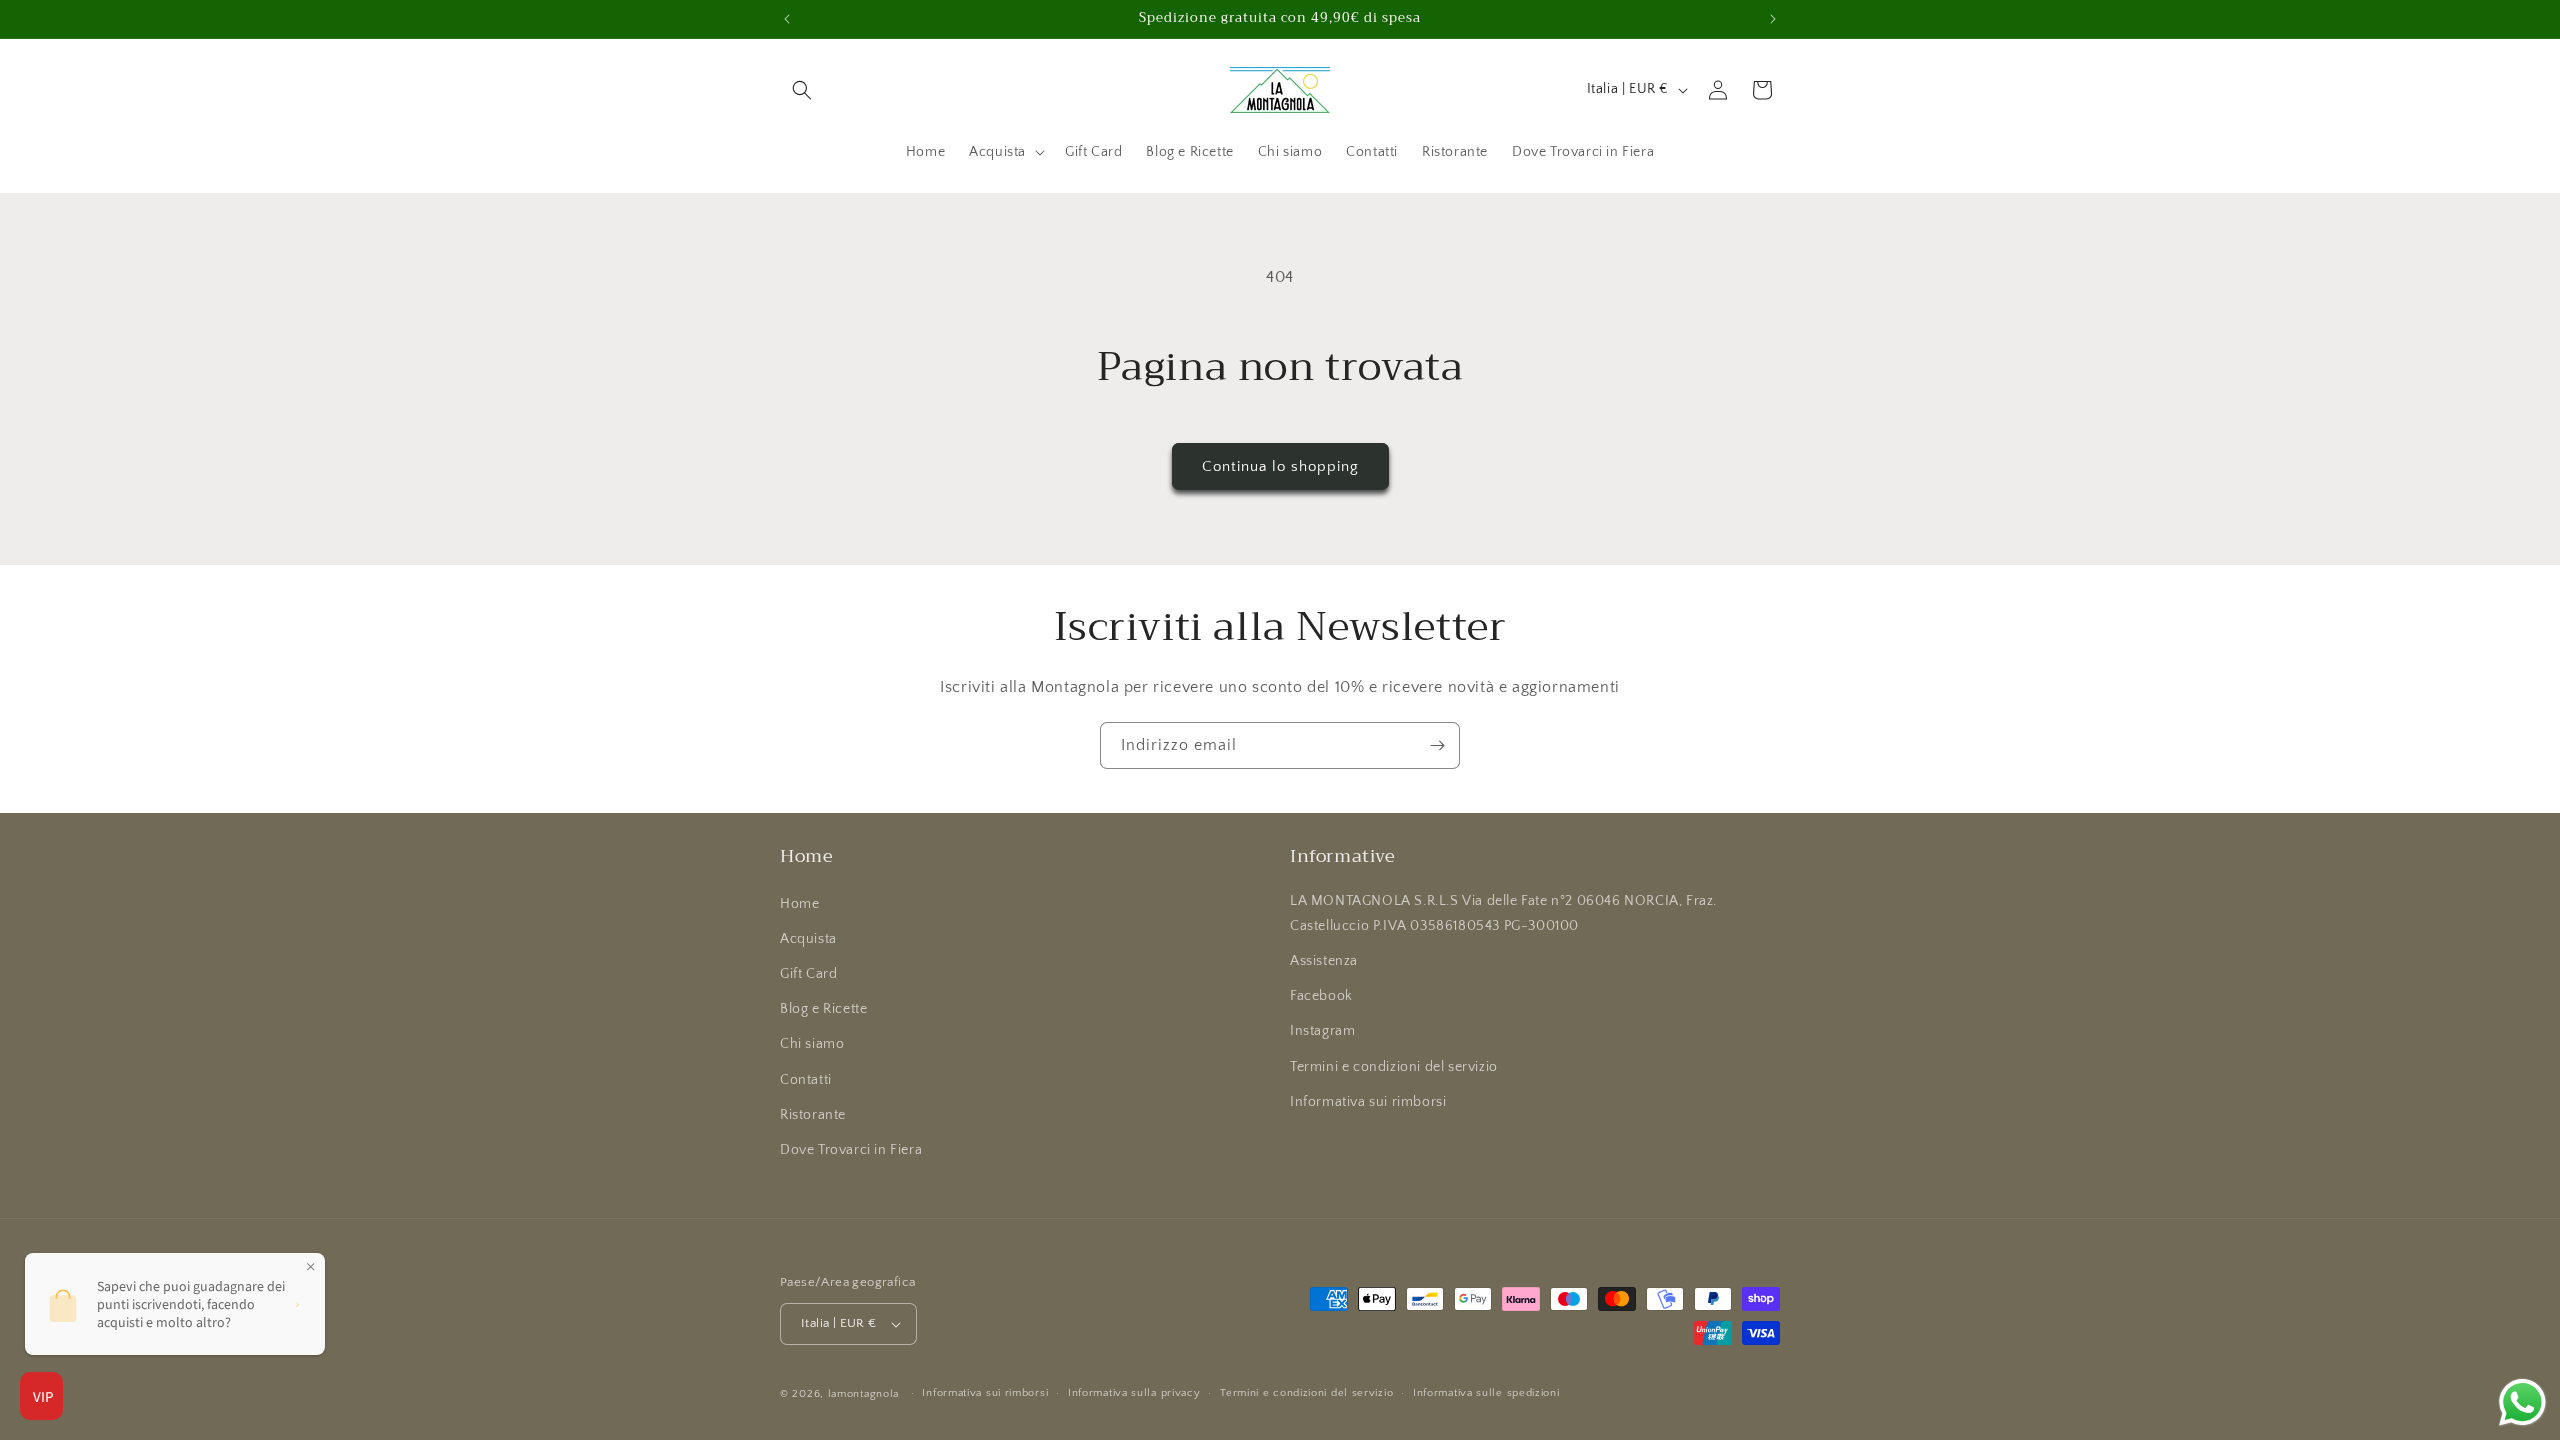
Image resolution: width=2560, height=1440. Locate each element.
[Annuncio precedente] (787, 19)
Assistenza (1324, 961)
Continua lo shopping (1280, 466)
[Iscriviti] (1437, 745)
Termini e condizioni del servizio (1394, 1067)
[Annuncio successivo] (1773, 19)
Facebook (1321, 996)
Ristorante (813, 1115)
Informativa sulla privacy (1134, 1393)
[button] (802, 90)
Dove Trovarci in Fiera (851, 1150)
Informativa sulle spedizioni (1486, 1393)
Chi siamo (812, 1044)
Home (799, 904)
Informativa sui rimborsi (1368, 1102)
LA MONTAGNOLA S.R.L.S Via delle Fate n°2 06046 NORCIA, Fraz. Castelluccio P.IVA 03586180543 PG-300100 (1503, 913)
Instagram (1322, 1031)
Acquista (808, 939)
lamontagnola (863, 1394)
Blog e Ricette (823, 1009)
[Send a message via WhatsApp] (2522, 1402)
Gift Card (808, 974)
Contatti (806, 1080)
